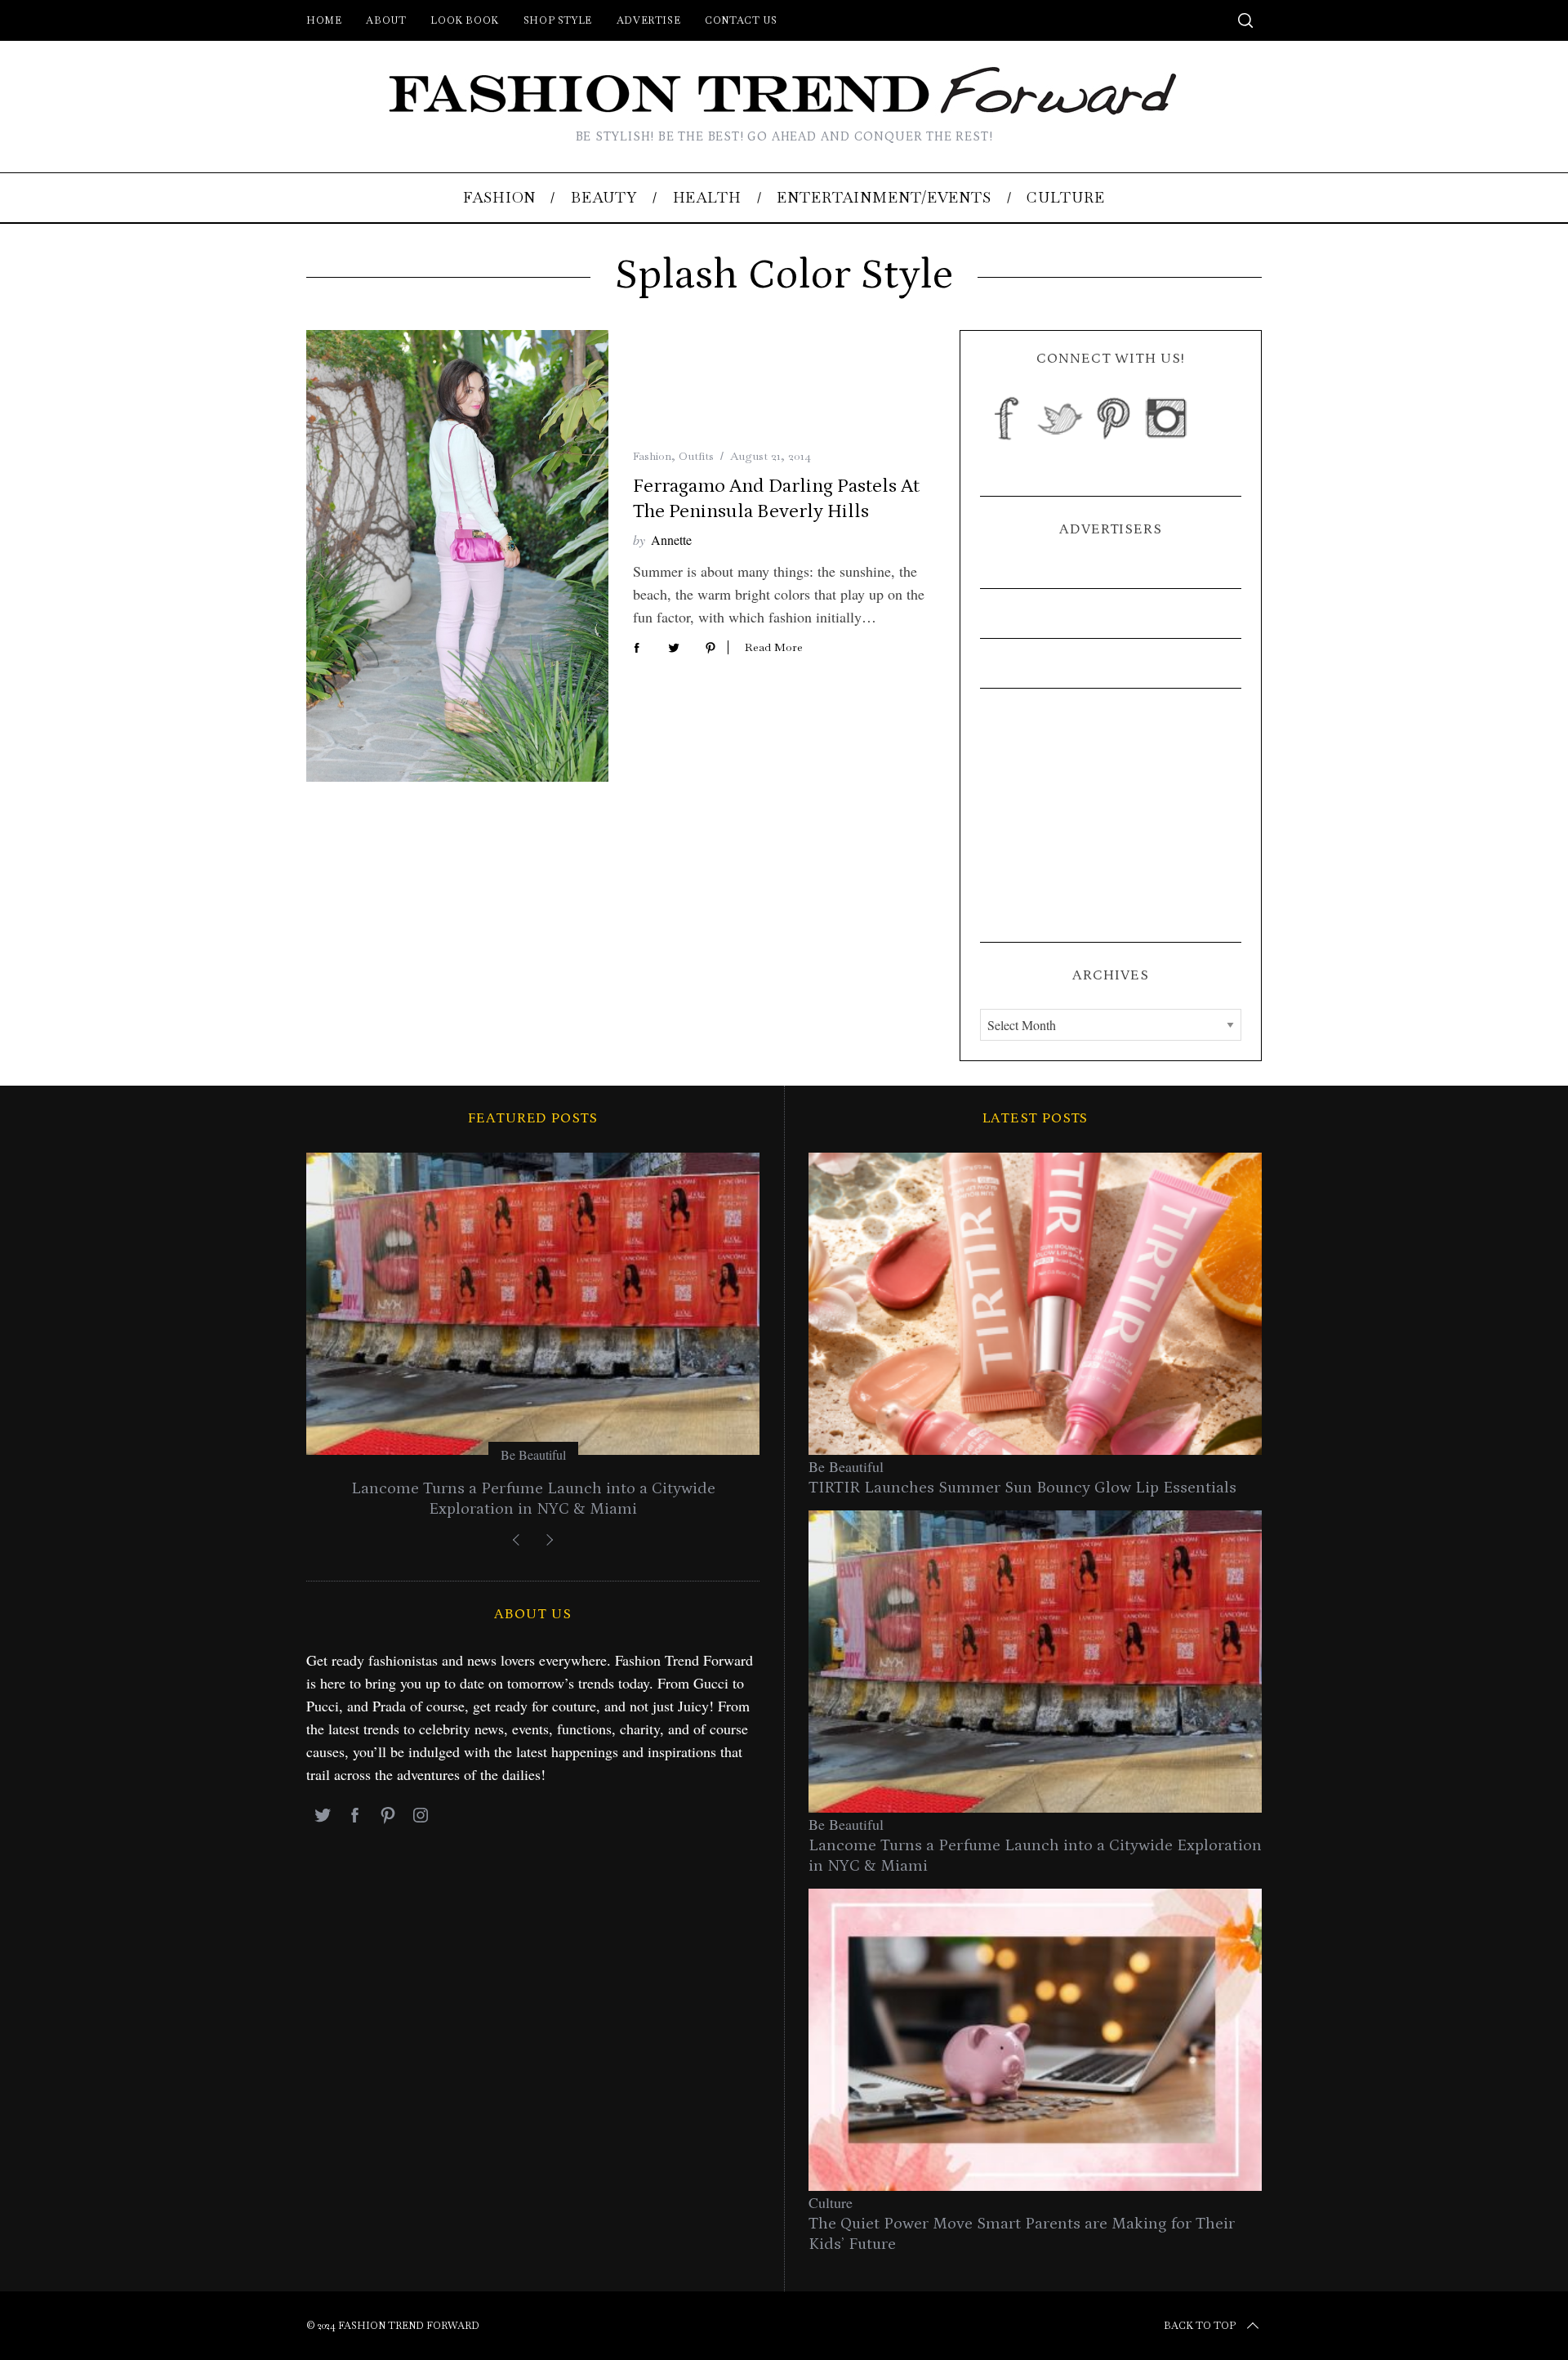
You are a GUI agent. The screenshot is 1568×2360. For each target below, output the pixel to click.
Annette (671, 540)
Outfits (696, 456)
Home (324, 20)
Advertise (648, 20)
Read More (774, 647)
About (386, 20)
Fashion (652, 456)
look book (464, 20)
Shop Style (558, 20)
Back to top (1200, 2326)
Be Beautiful (533, 1454)
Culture (831, 2202)
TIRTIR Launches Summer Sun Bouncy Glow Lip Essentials (1022, 1488)
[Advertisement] (1111, 815)
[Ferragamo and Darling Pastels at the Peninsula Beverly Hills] (457, 556)
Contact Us (741, 20)
